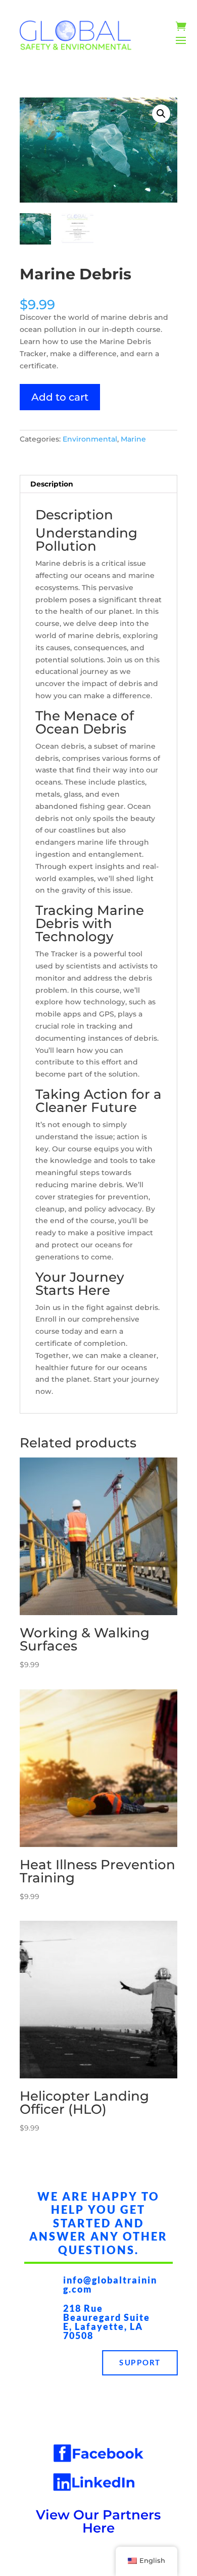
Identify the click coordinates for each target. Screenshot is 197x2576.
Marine (133, 439)
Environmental (90, 439)
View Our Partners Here (98, 2521)
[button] (161, 114)
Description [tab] (52, 484)
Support (140, 2363)
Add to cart (60, 397)
